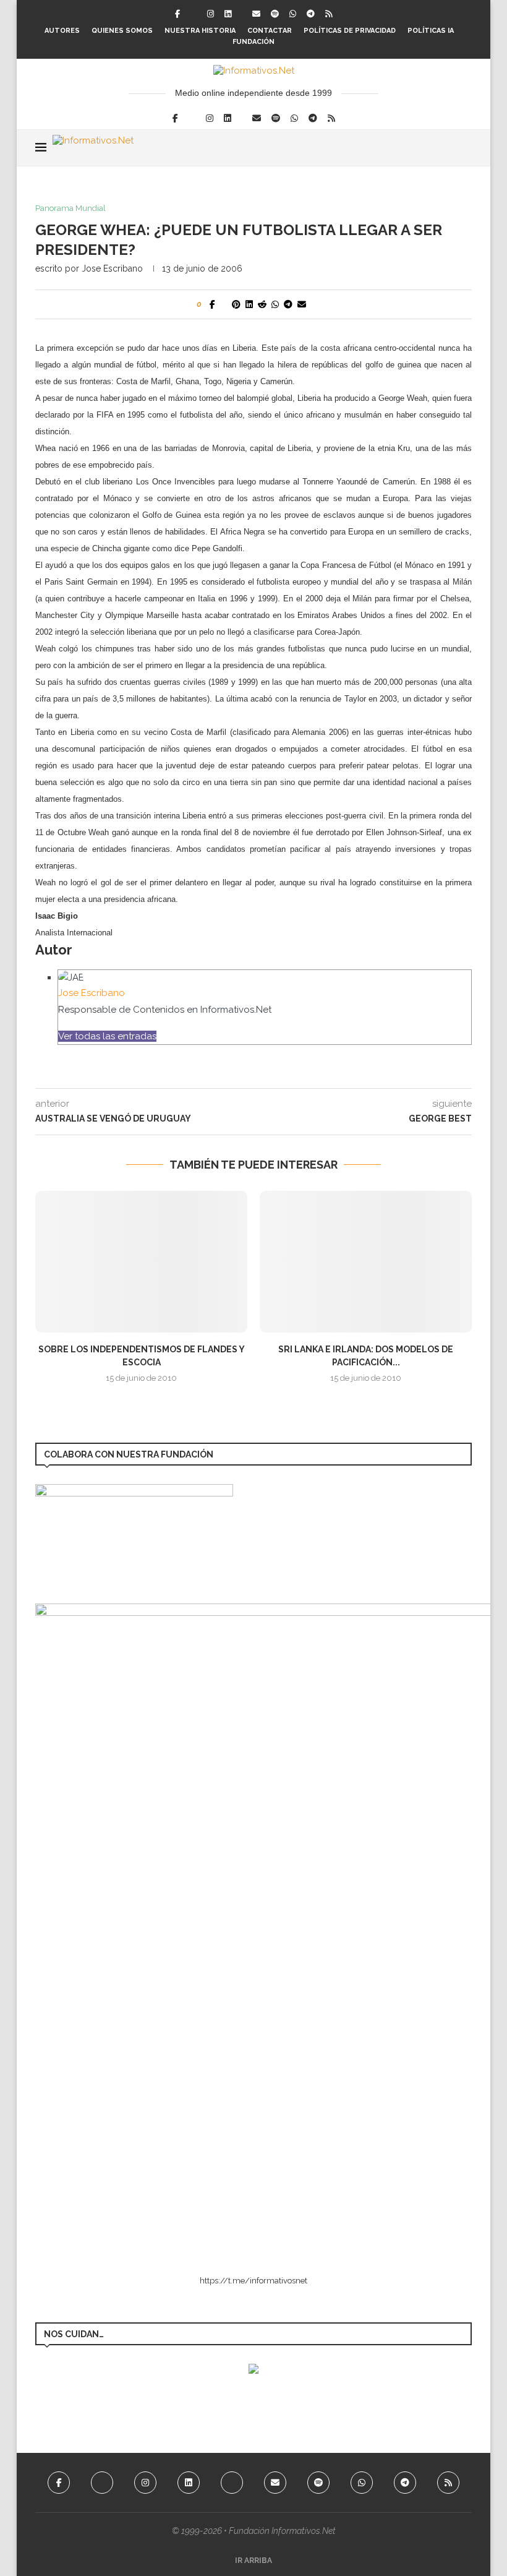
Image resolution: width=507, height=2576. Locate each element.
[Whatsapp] (293, 14)
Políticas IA (431, 31)
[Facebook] (177, 14)
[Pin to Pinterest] (236, 304)
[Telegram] (311, 14)
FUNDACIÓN (253, 42)
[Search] (466, 148)
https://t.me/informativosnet (253, 2281)
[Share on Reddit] (262, 304)
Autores (62, 31)
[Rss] (329, 14)
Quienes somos (122, 31)
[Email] (256, 14)
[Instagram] (211, 14)
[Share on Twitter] (224, 304)
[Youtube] (232, 2483)
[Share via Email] (302, 304)
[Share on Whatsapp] (275, 304)
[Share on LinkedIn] (249, 304)
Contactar (270, 31)
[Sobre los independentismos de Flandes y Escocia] (141, 1262)
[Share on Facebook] (212, 304)
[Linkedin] (228, 14)
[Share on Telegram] (288, 304)
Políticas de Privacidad (350, 31)
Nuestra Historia (200, 31)
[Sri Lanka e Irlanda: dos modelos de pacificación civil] (366, 1262)
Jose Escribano (112, 268)
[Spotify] (275, 14)
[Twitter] (194, 14)
